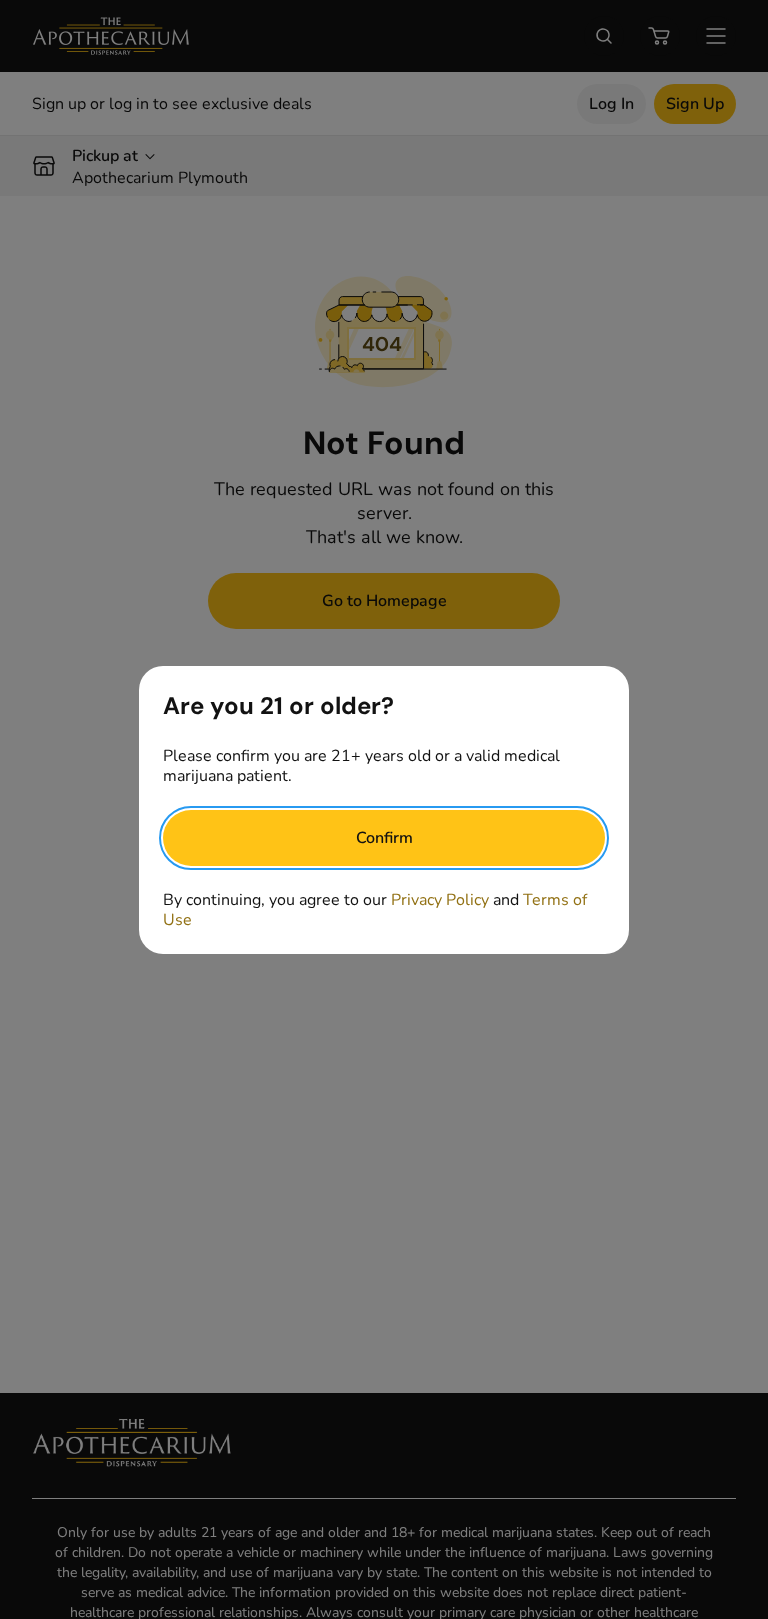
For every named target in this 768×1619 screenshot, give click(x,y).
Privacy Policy (440, 900)
